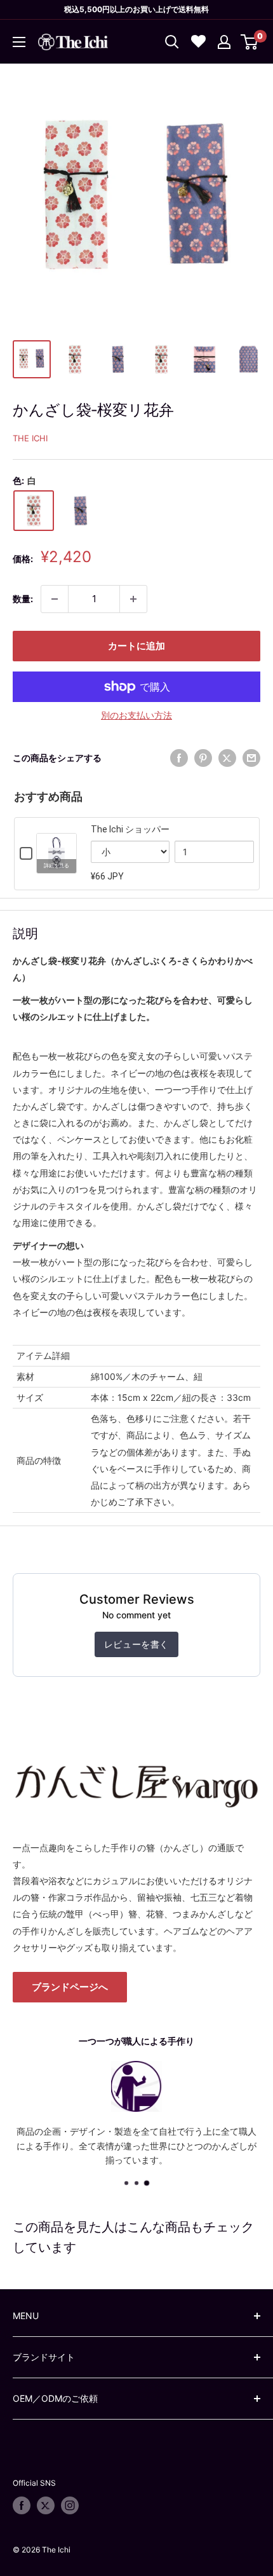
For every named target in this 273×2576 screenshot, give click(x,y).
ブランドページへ (70, 1987)
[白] (34, 511)
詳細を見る (57, 866)
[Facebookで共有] (179, 758)
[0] (250, 42)
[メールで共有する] (251, 758)
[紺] (81, 511)
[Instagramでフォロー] (70, 2505)
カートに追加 (136, 646)
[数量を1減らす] (55, 599)
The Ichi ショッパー (130, 829)
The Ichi (30, 438)
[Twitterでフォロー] (46, 2505)
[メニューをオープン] (19, 42)
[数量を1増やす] (133, 599)
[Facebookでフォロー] (22, 2505)
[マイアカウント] (224, 42)
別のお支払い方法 (136, 715)
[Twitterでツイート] (227, 758)
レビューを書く (136, 1644)
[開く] (172, 42)
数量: (23, 599)
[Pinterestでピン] (203, 758)
